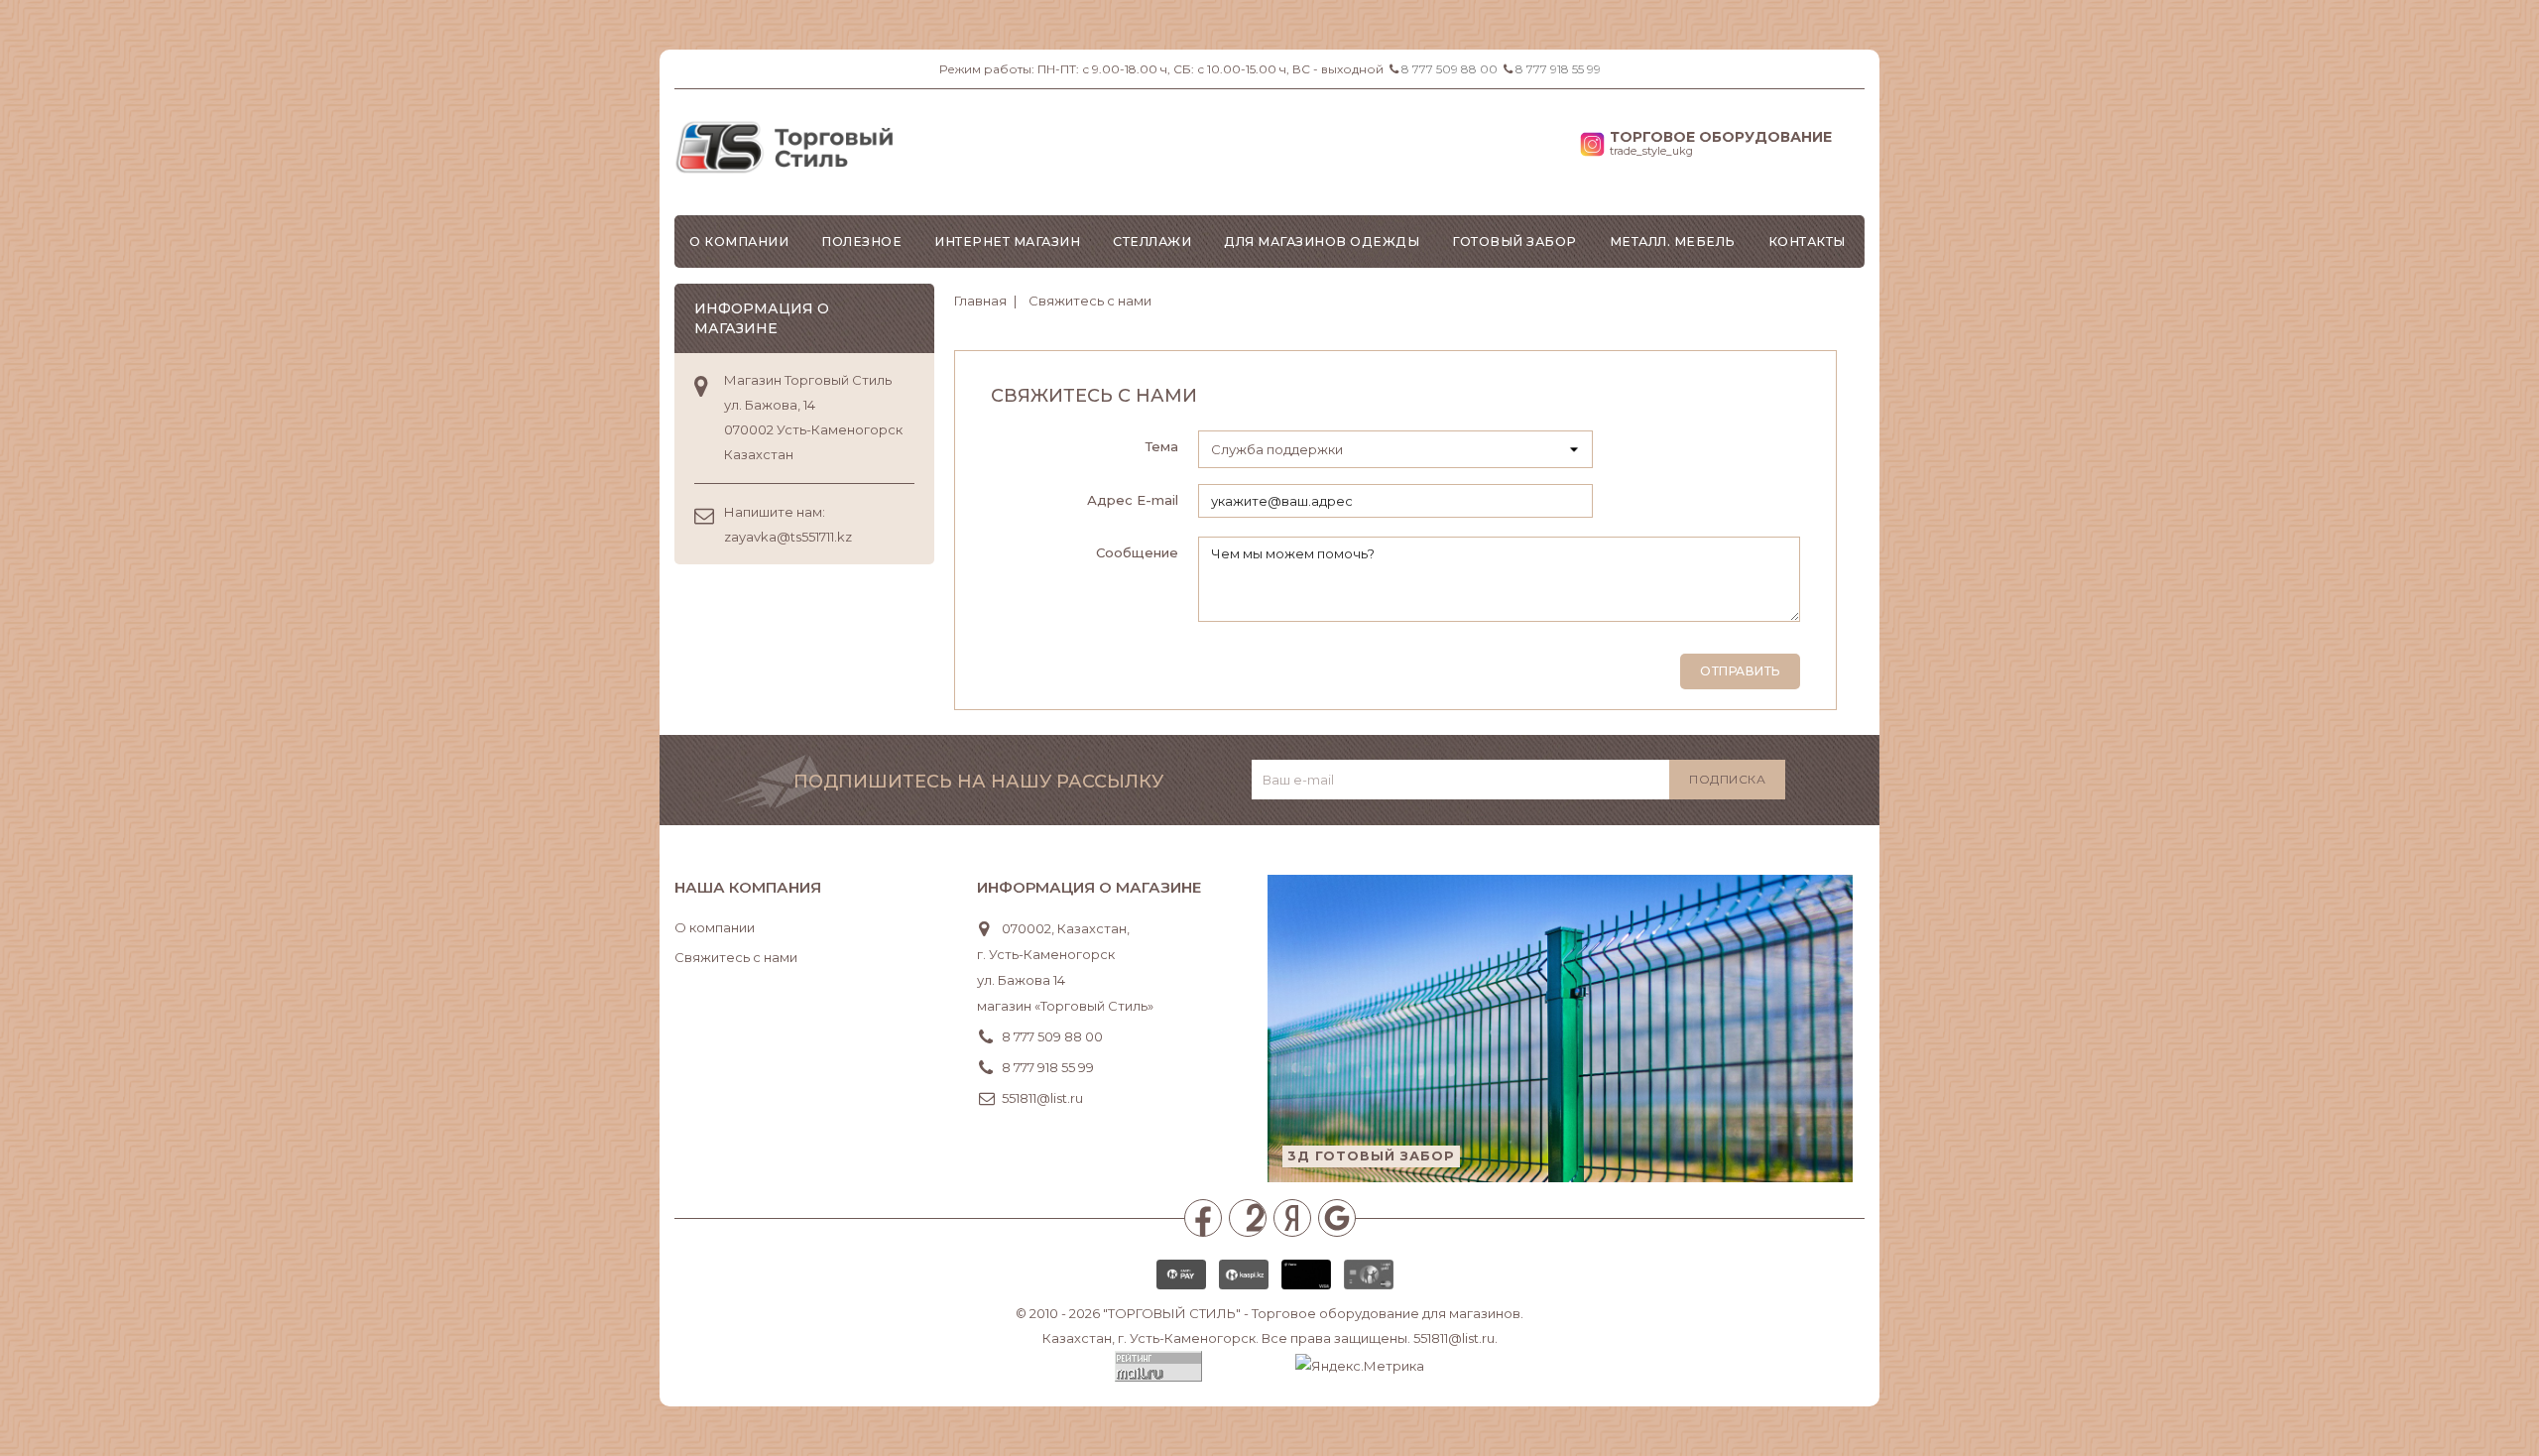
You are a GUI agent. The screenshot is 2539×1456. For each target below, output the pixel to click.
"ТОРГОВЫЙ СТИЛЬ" (1172, 1313)
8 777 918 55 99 (1558, 69)
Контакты (1807, 242)
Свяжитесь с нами (736, 957)
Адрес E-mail (1133, 500)
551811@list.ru (1042, 1098)
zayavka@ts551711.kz (788, 537)
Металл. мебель (1673, 242)
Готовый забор (1514, 242)
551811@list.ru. (1455, 1338)
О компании (739, 242)
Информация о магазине (1089, 887)
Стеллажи (1152, 242)
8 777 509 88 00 (1450, 69)
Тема (1162, 446)
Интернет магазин (1007, 242)
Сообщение (1137, 552)
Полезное (861, 242)
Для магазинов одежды (1322, 242)
